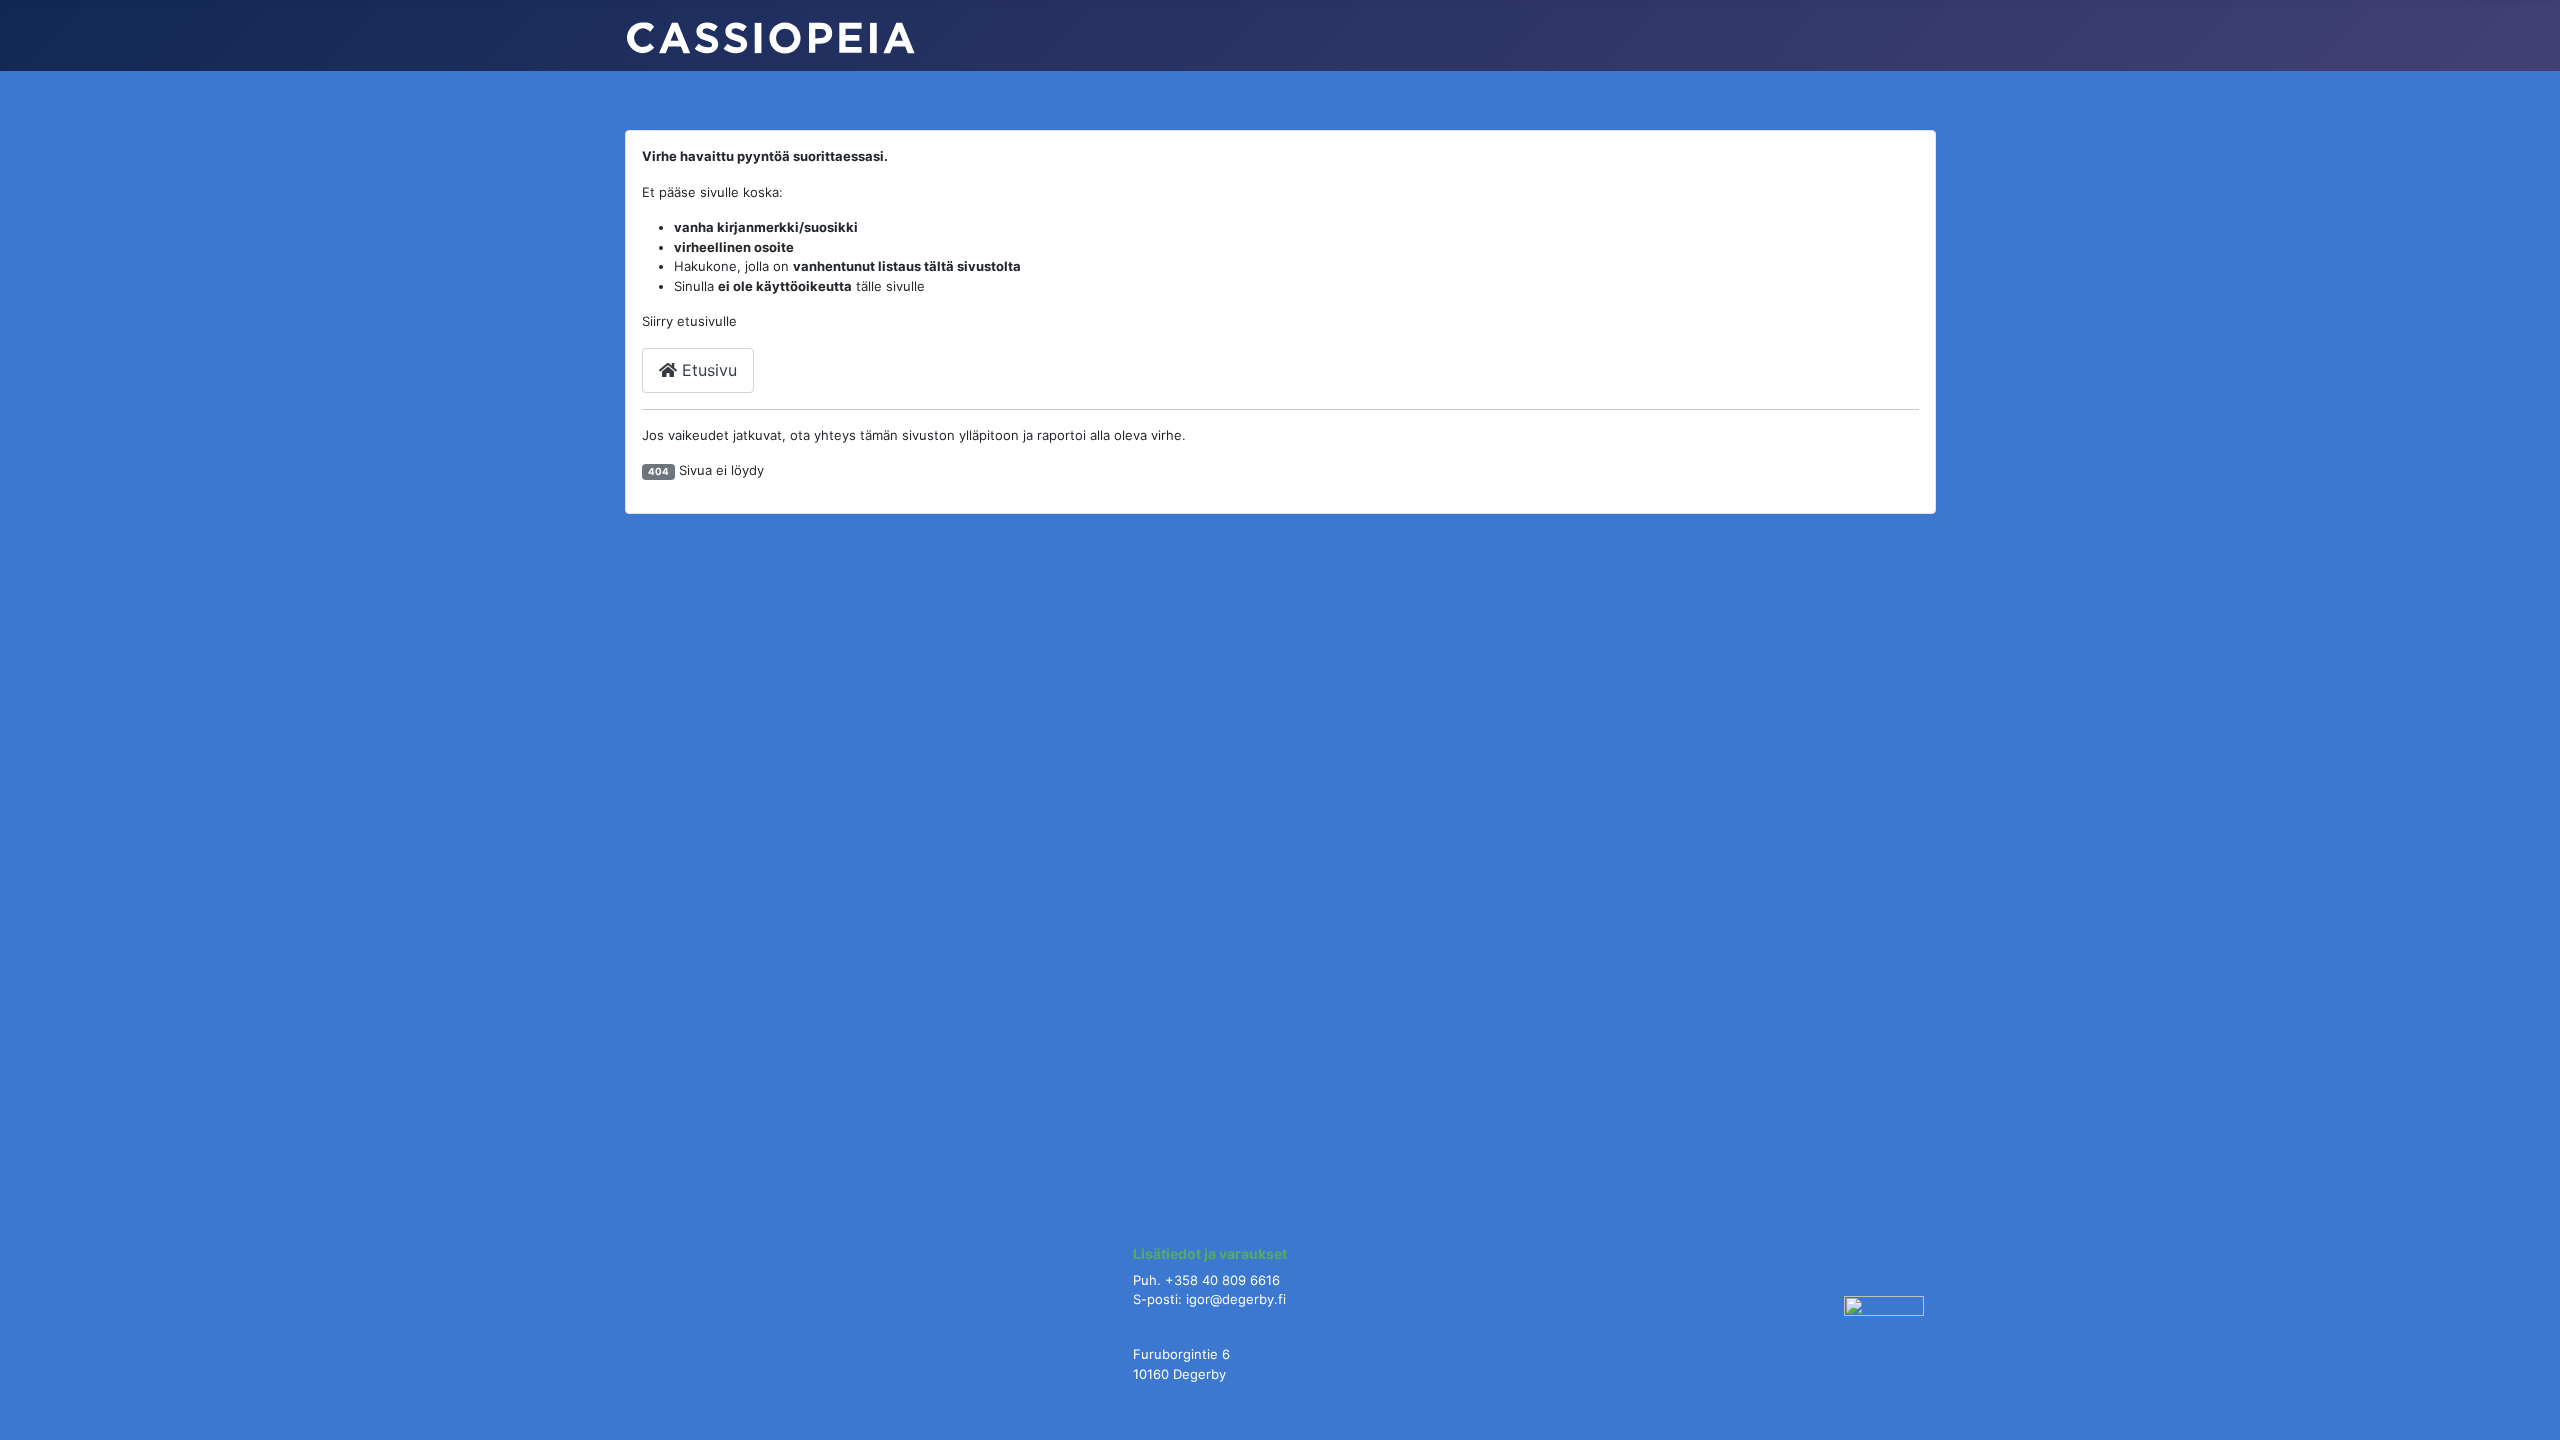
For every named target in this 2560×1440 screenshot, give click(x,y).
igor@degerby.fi (1236, 1299)
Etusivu (707, 370)
